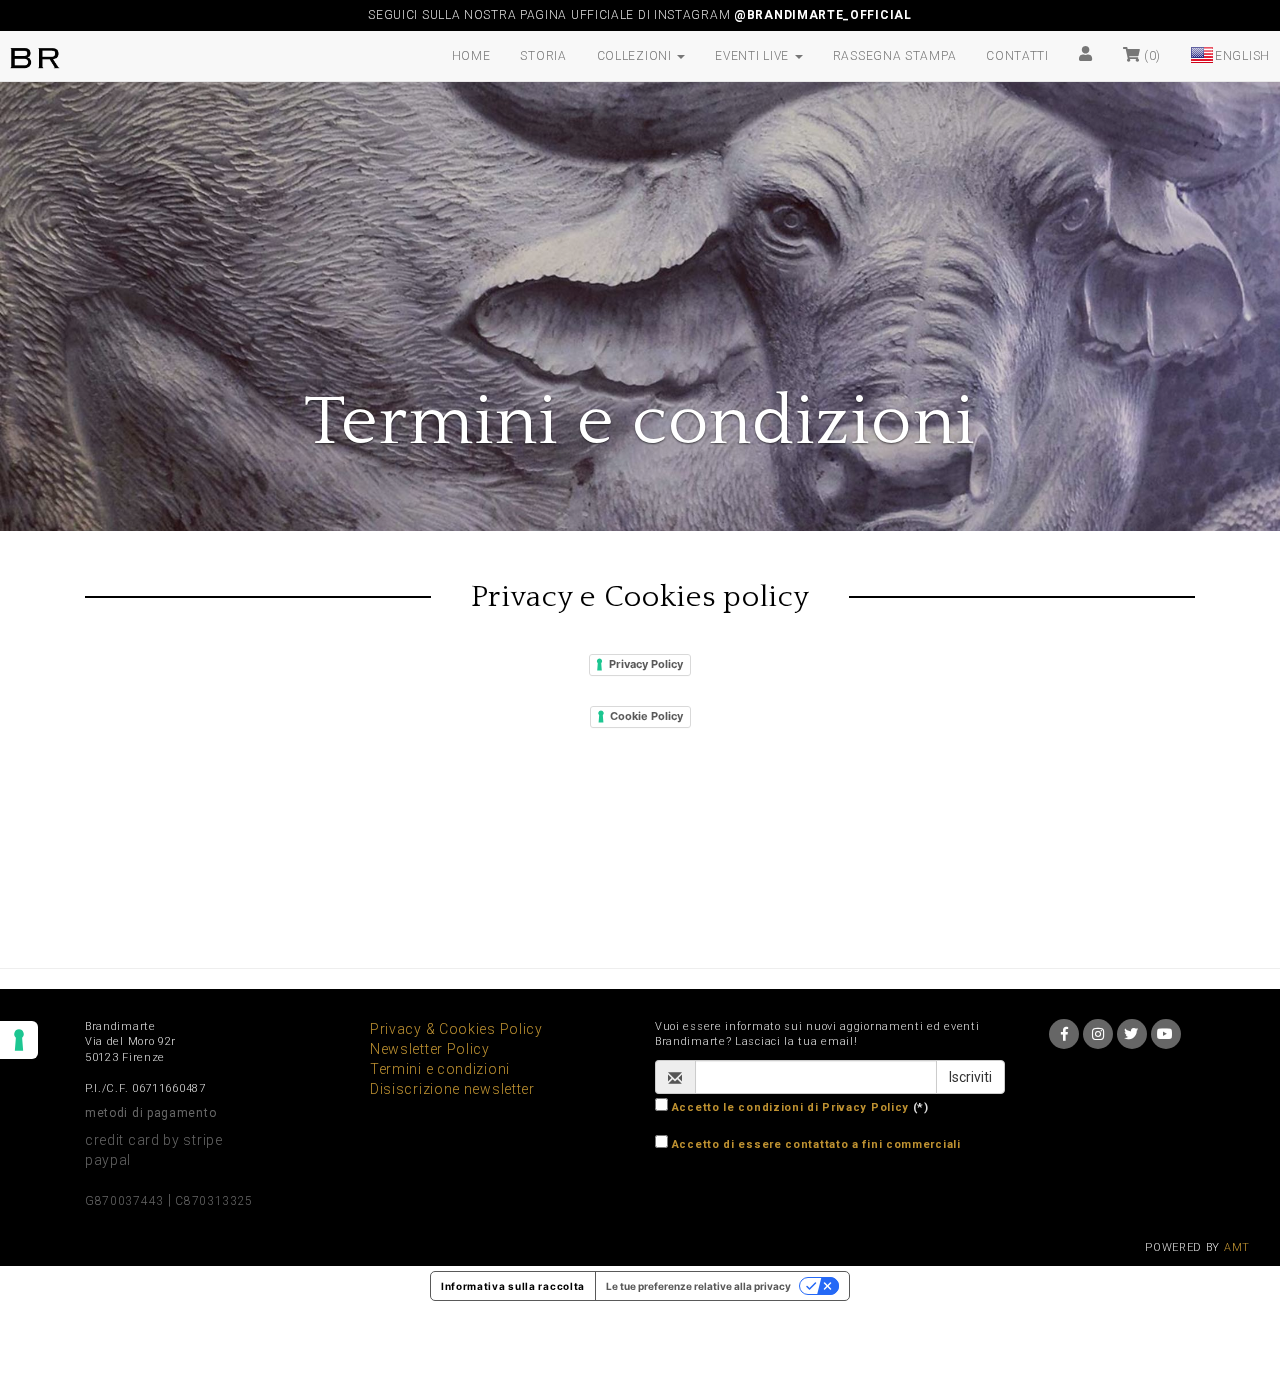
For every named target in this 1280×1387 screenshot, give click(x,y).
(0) (1150, 56)
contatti (1017, 56)
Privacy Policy (646, 664)
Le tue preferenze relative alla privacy (698, 1286)
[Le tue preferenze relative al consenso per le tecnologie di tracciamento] (19, 1040)
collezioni (636, 56)
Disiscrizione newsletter (452, 1089)
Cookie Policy (646, 716)
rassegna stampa (895, 56)
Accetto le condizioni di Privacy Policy (790, 1107)
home (471, 56)
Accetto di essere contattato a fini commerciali (816, 1144)
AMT (1237, 1247)
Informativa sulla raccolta (513, 1286)
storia (543, 56)
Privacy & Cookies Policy (456, 1029)
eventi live (753, 56)
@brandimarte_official (823, 15)
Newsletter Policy (430, 1049)
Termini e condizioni (440, 1069)
